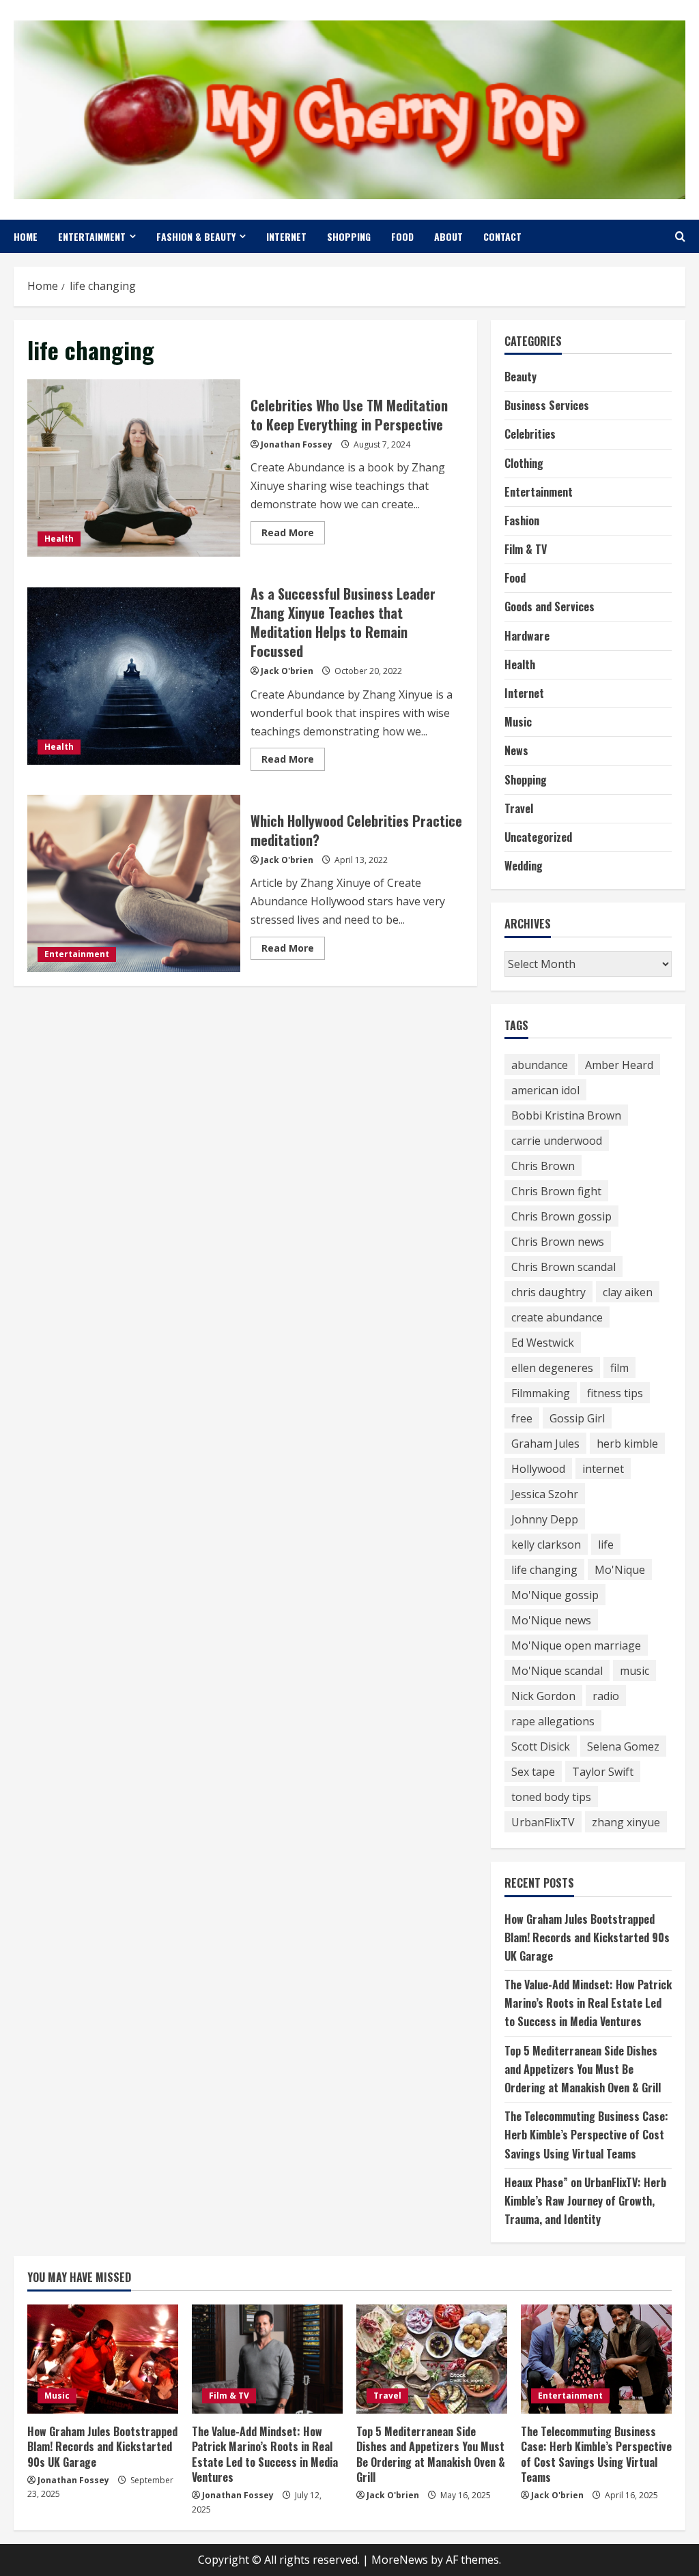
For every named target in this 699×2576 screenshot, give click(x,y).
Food (402, 236)
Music (518, 722)
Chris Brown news (558, 1242)
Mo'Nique (620, 1570)
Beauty (520, 377)
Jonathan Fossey (297, 444)
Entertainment (92, 236)
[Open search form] (680, 236)
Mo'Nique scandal (557, 1671)
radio (606, 1696)
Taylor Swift (603, 1772)
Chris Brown (543, 1166)
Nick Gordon (543, 1696)
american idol (545, 1090)
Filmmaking (541, 1393)
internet (603, 1469)
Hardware (527, 636)
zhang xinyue (626, 1822)
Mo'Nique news (551, 1620)
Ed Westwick (543, 1343)
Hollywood (538, 1469)
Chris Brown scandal (564, 1267)
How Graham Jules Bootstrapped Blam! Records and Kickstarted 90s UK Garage (587, 1937)
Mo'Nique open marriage (576, 1645)
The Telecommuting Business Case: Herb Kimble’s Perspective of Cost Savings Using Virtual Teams (586, 2135)
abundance (540, 1065)
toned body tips (551, 1797)
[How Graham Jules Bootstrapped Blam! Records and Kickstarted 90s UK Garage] (103, 2359)
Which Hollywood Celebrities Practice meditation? (134, 883)
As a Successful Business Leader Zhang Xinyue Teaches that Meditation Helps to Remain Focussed (134, 676)
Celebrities (530, 434)
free (522, 1418)
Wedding (524, 866)
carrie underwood (557, 1141)
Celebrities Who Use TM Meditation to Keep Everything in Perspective (134, 468)
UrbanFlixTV (543, 1822)
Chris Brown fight (556, 1191)
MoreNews (400, 2560)
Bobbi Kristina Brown (566, 1115)
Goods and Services (550, 606)
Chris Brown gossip (561, 1216)
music (634, 1671)
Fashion (522, 521)
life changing (544, 1570)
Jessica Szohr (545, 1494)
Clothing (524, 463)
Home (26, 236)
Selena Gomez (623, 1746)
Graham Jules (545, 1444)
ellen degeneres (552, 1368)
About (448, 236)
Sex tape (533, 1772)
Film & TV (526, 549)
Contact (502, 236)
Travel (519, 808)
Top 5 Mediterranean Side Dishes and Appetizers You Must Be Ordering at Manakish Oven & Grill (583, 2069)
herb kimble (627, 1444)
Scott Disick (541, 1746)
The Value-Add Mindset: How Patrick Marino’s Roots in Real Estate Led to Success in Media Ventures (588, 2003)
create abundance (557, 1317)
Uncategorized (538, 837)
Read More (293, 535)
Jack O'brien (287, 671)
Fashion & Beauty (196, 236)
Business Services (547, 405)
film (619, 1368)
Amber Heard (619, 1065)
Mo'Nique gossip (555, 1595)
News (516, 750)
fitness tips (615, 1393)
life (606, 1545)
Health (59, 539)
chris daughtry (548, 1292)
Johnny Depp (545, 1519)
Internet (286, 236)
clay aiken (628, 1292)
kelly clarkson (546, 1545)
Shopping (349, 236)
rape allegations (553, 1721)
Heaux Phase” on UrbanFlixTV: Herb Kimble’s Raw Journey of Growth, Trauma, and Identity (585, 2201)
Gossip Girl (577, 1418)
